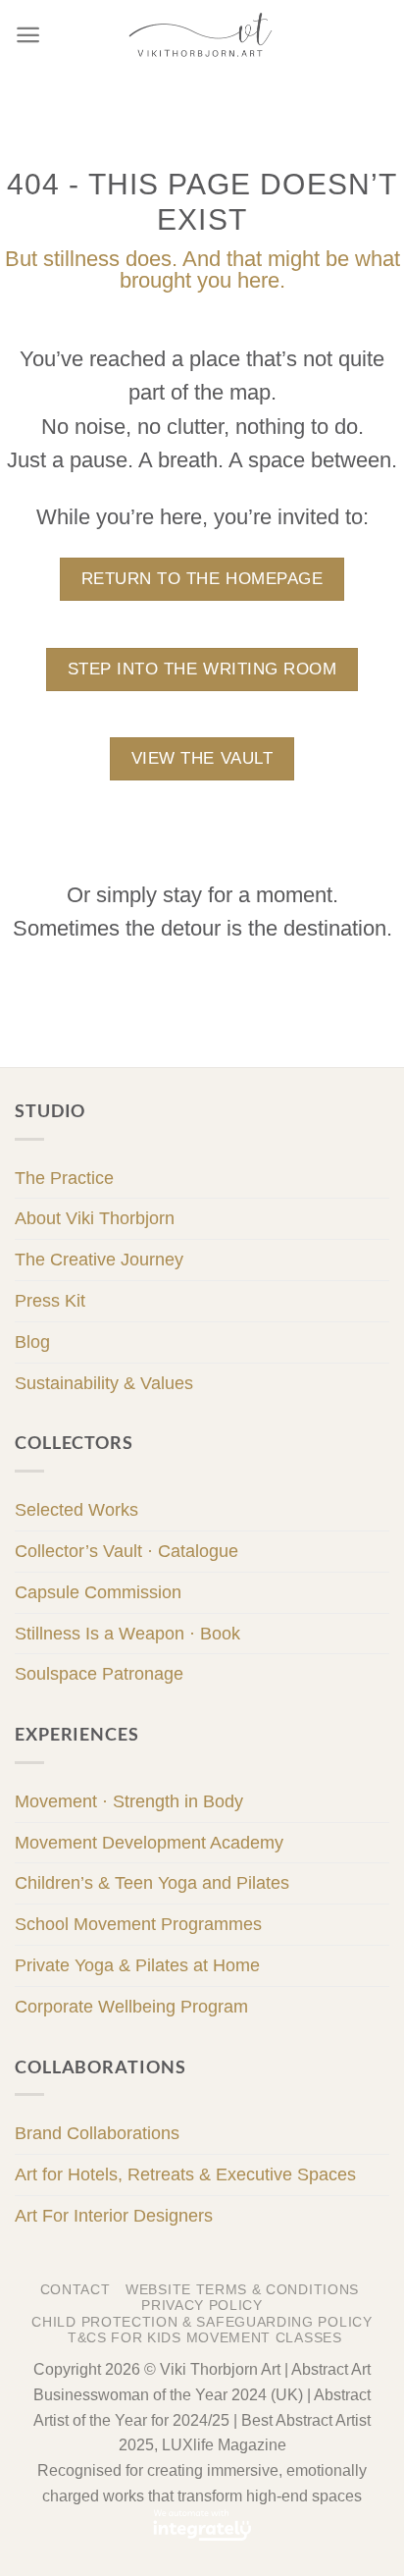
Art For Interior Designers (114, 2216)
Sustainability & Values (104, 1383)
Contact (76, 2290)
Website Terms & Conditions (242, 2290)
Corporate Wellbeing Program (131, 2007)
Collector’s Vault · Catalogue (126, 1551)
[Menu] (28, 35)
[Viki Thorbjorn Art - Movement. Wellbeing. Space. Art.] (202, 34)
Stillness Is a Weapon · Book (127, 1634)
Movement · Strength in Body (129, 1801)
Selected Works (76, 1510)
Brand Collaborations (97, 2133)
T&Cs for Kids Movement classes (205, 2338)
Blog (32, 1342)
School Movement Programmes (138, 1924)
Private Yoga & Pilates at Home (137, 1965)
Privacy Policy (202, 2306)
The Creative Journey (99, 1260)
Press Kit (50, 1301)
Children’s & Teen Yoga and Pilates (152, 1883)
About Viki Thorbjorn (95, 1218)
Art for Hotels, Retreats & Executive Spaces (185, 2174)
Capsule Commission (98, 1592)
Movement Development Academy (149, 1843)
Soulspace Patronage (99, 1674)
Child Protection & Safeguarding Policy (202, 2322)
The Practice (64, 1178)
